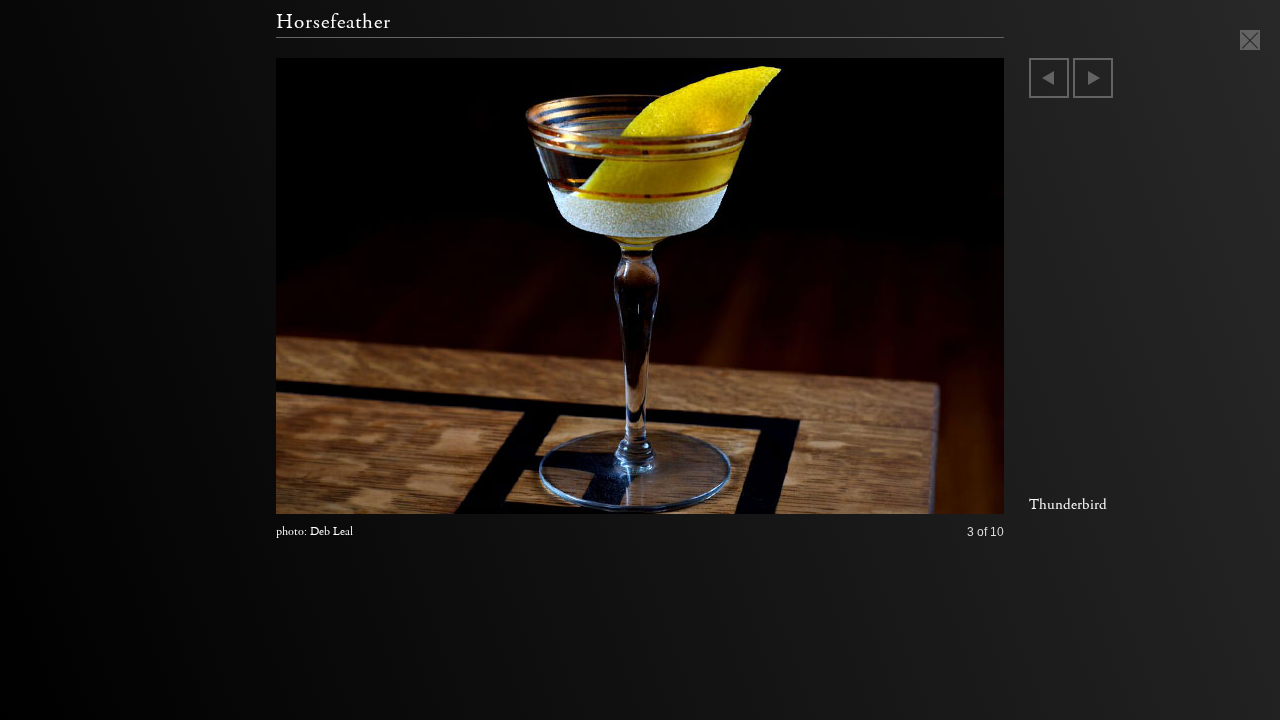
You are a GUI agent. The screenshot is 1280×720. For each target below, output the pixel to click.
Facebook (917, 494)
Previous (1049, 78)
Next (1093, 78)
